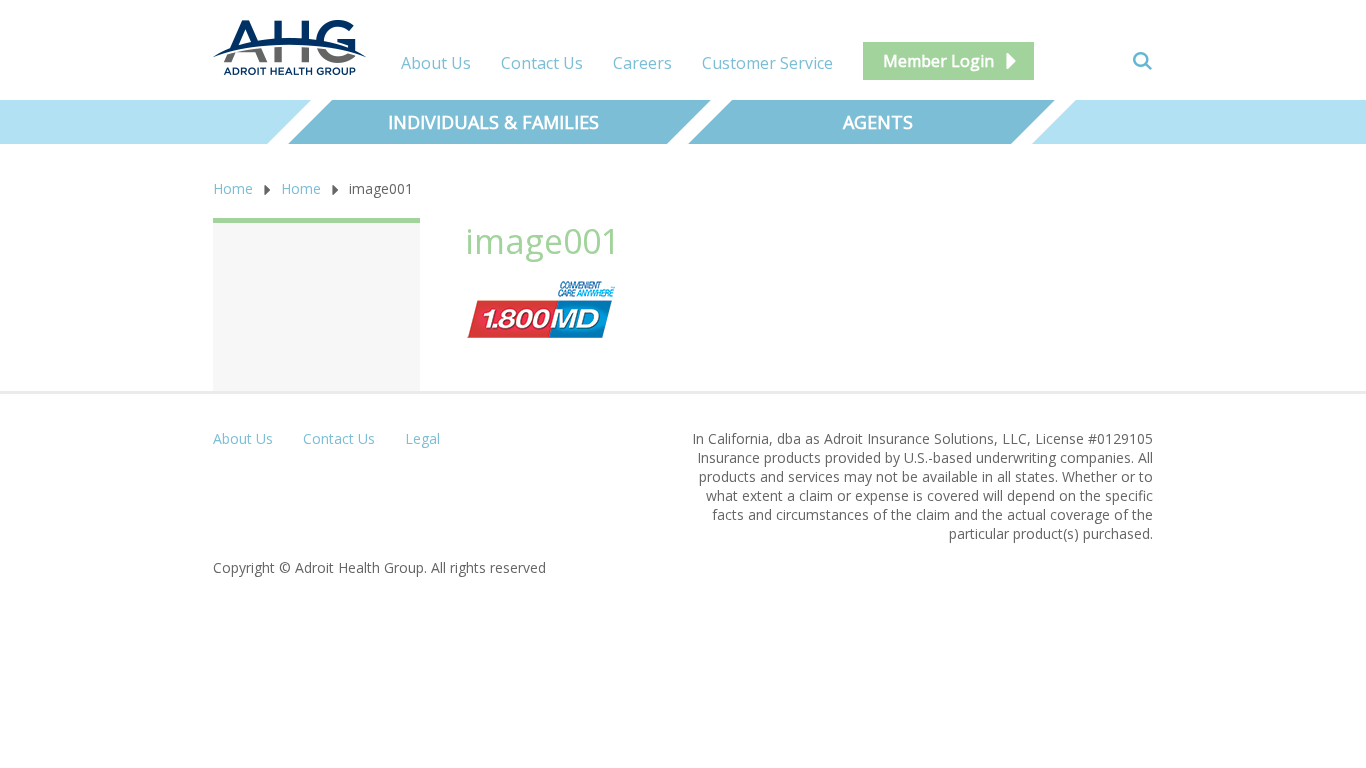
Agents (878, 122)
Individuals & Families (493, 122)
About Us (436, 63)
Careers (642, 63)
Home (233, 188)
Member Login (938, 61)
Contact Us (542, 63)
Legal (422, 438)
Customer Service (767, 63)
